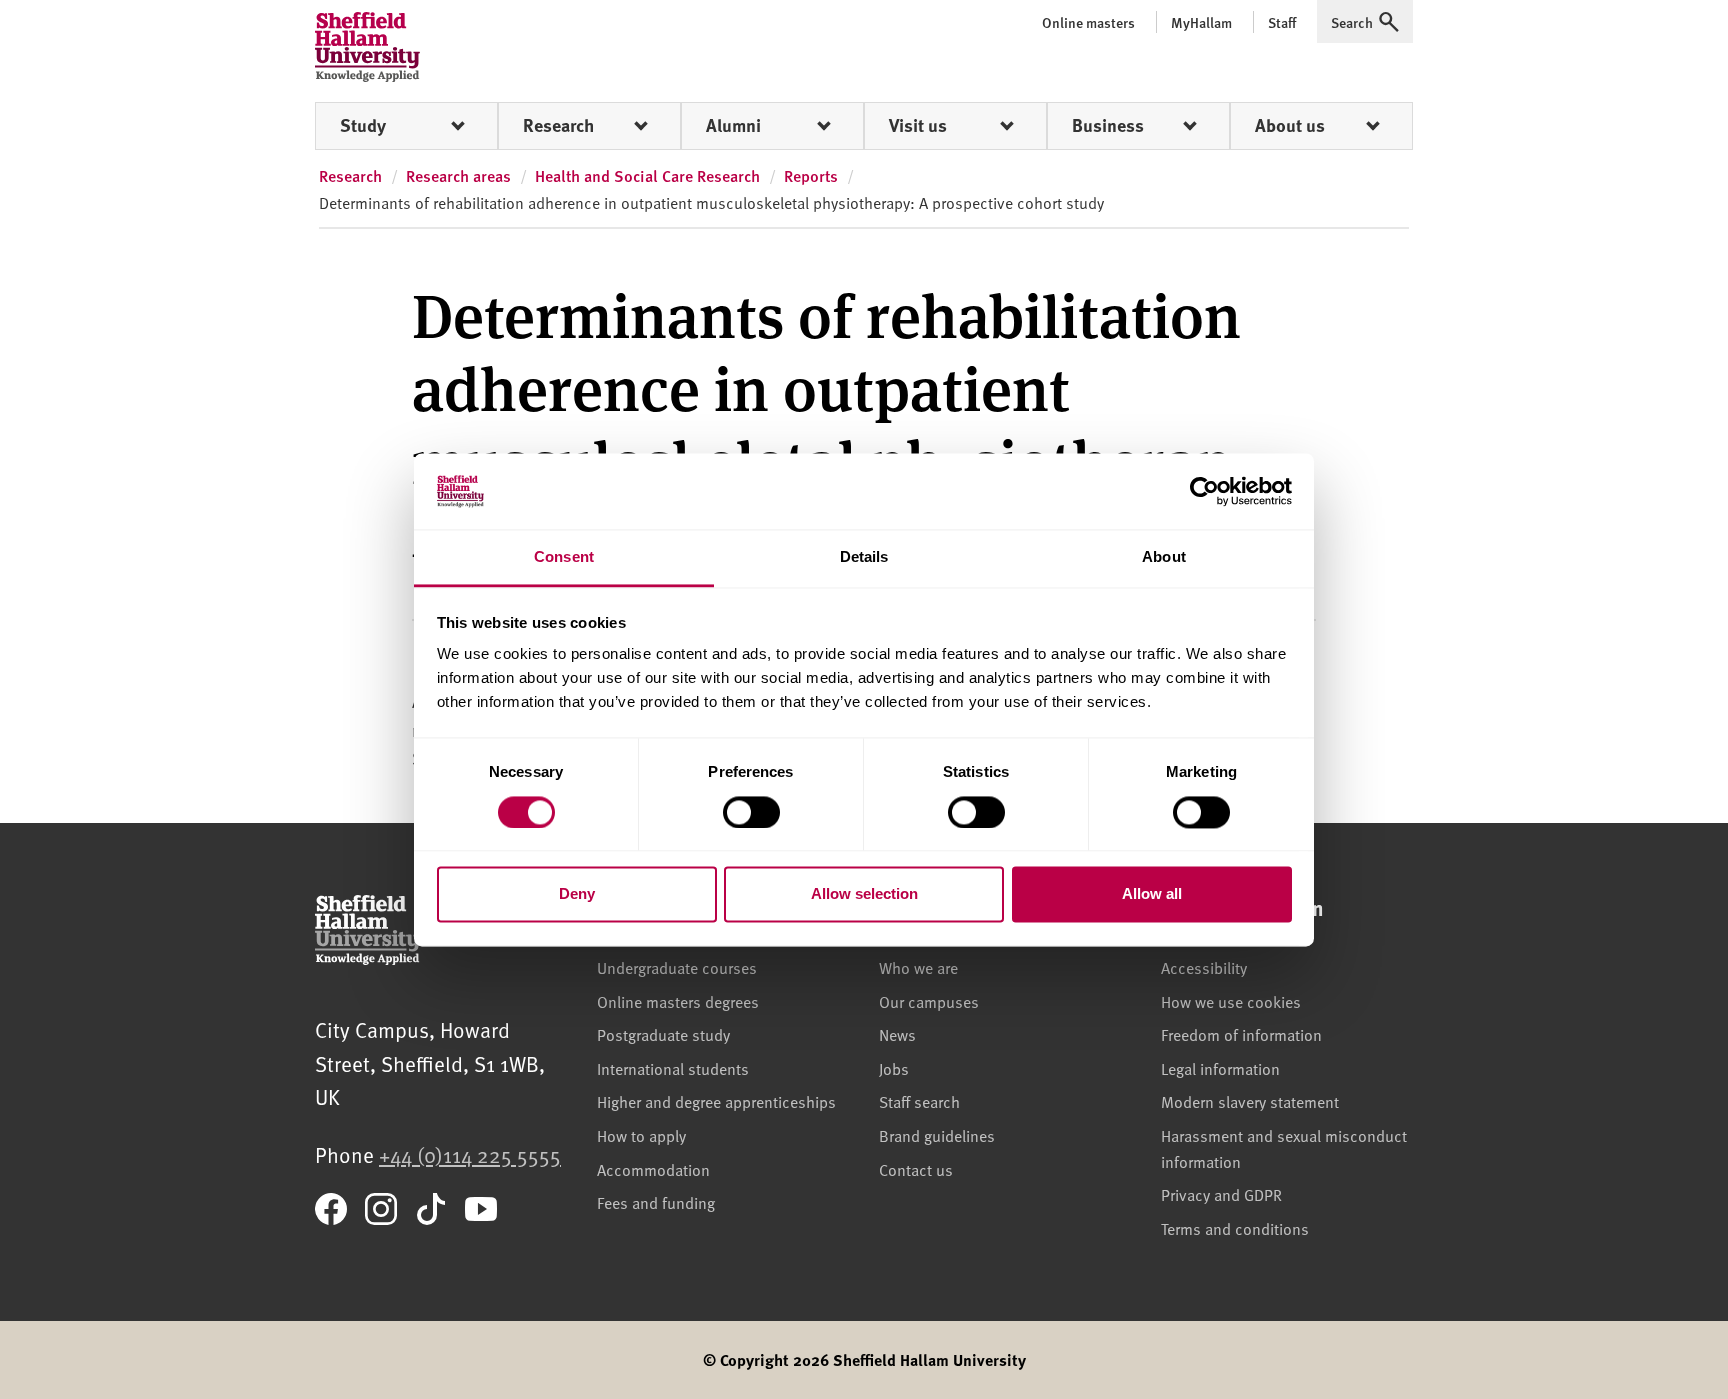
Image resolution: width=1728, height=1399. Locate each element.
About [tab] (1164, 557)
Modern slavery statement (1250, 1101)
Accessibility (1204, 967)
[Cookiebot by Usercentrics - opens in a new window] (1204, 491)
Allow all (1152, 894)
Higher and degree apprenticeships (716, 1101)
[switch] (751, 812)
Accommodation (653, 1169)
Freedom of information (1241, 1034)
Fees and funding (656, 1202)
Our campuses (929, 1001)
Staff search (919, 1101)
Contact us (916, 1169)
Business (1108, 125)
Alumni (733, 125)
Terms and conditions (1235, 1228)
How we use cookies (1231, 1001)
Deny (577, 894)
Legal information (1220, 1068)
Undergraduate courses (677, 967)
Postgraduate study (663, 1034)
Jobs (894, 1068)
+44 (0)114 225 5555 (470, 1154)
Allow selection (864, 894)
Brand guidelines (937, 1135)
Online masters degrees (678, 1001)
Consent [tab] (564, 557)
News (897, 1034)
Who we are (918, 967)
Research (558, 125)
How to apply (641, 1135)
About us (1290, 125)
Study (363, 125)
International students (673, 1068)
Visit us (918, 125)
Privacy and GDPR (1221, 1194)
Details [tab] (864, 557)
